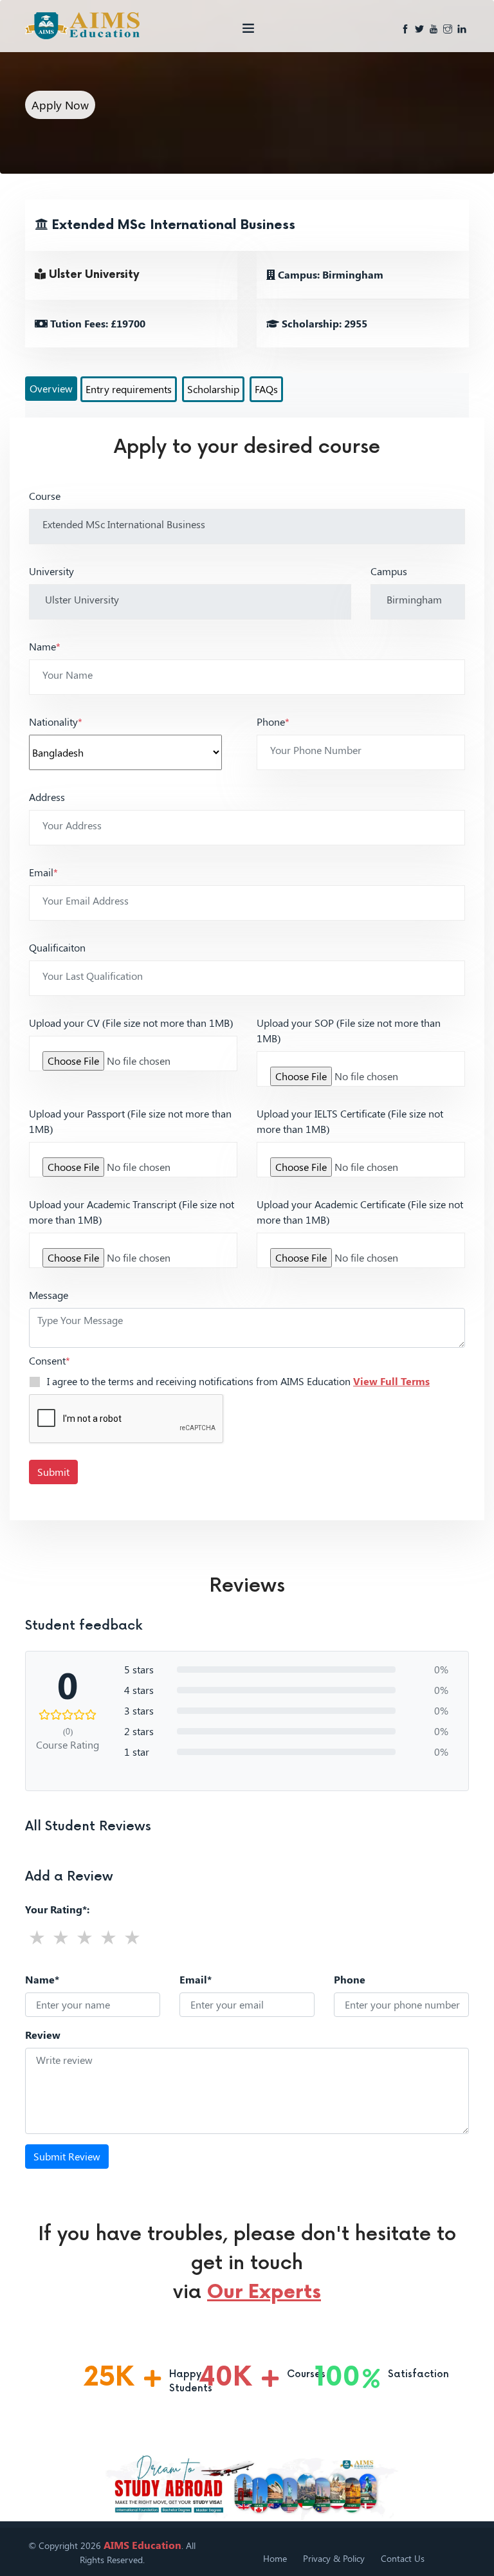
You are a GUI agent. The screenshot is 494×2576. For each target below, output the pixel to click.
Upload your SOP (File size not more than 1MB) (349, 1030)
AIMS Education (142, 2545)
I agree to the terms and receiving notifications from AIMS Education (238, 1381)
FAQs (266, 389)
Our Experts (264, 2292)
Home (275, 2558)
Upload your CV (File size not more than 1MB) (131, 1023)
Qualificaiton (57, 947)
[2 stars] (61, 1937)
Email (43, 872)
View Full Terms (391, 1381)
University (51, 571)
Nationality (56, 722)
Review (43, 2035)
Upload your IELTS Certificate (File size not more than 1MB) (350, 1121)
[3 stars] (85, 1937)
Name (45, 646)
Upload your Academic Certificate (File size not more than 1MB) (360, 1212)
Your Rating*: (57, 1909)
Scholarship (213, 389)
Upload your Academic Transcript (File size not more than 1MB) (132, 1212)
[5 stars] (132, 1937)
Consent (50, 1360)
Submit (53, 1472)
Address (47, 797)
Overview (51, 388)
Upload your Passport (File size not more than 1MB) (130, 1121)
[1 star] (37, 1937)
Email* (196, 1979)
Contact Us (403, 2558)
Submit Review (67, 2156)
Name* (42, 1979)
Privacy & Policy (334, 2558)
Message (49, 1295)
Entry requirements (129, 389)
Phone (273, 722)
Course (45, 496)
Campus (389, 571)
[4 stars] (108, 1937)
